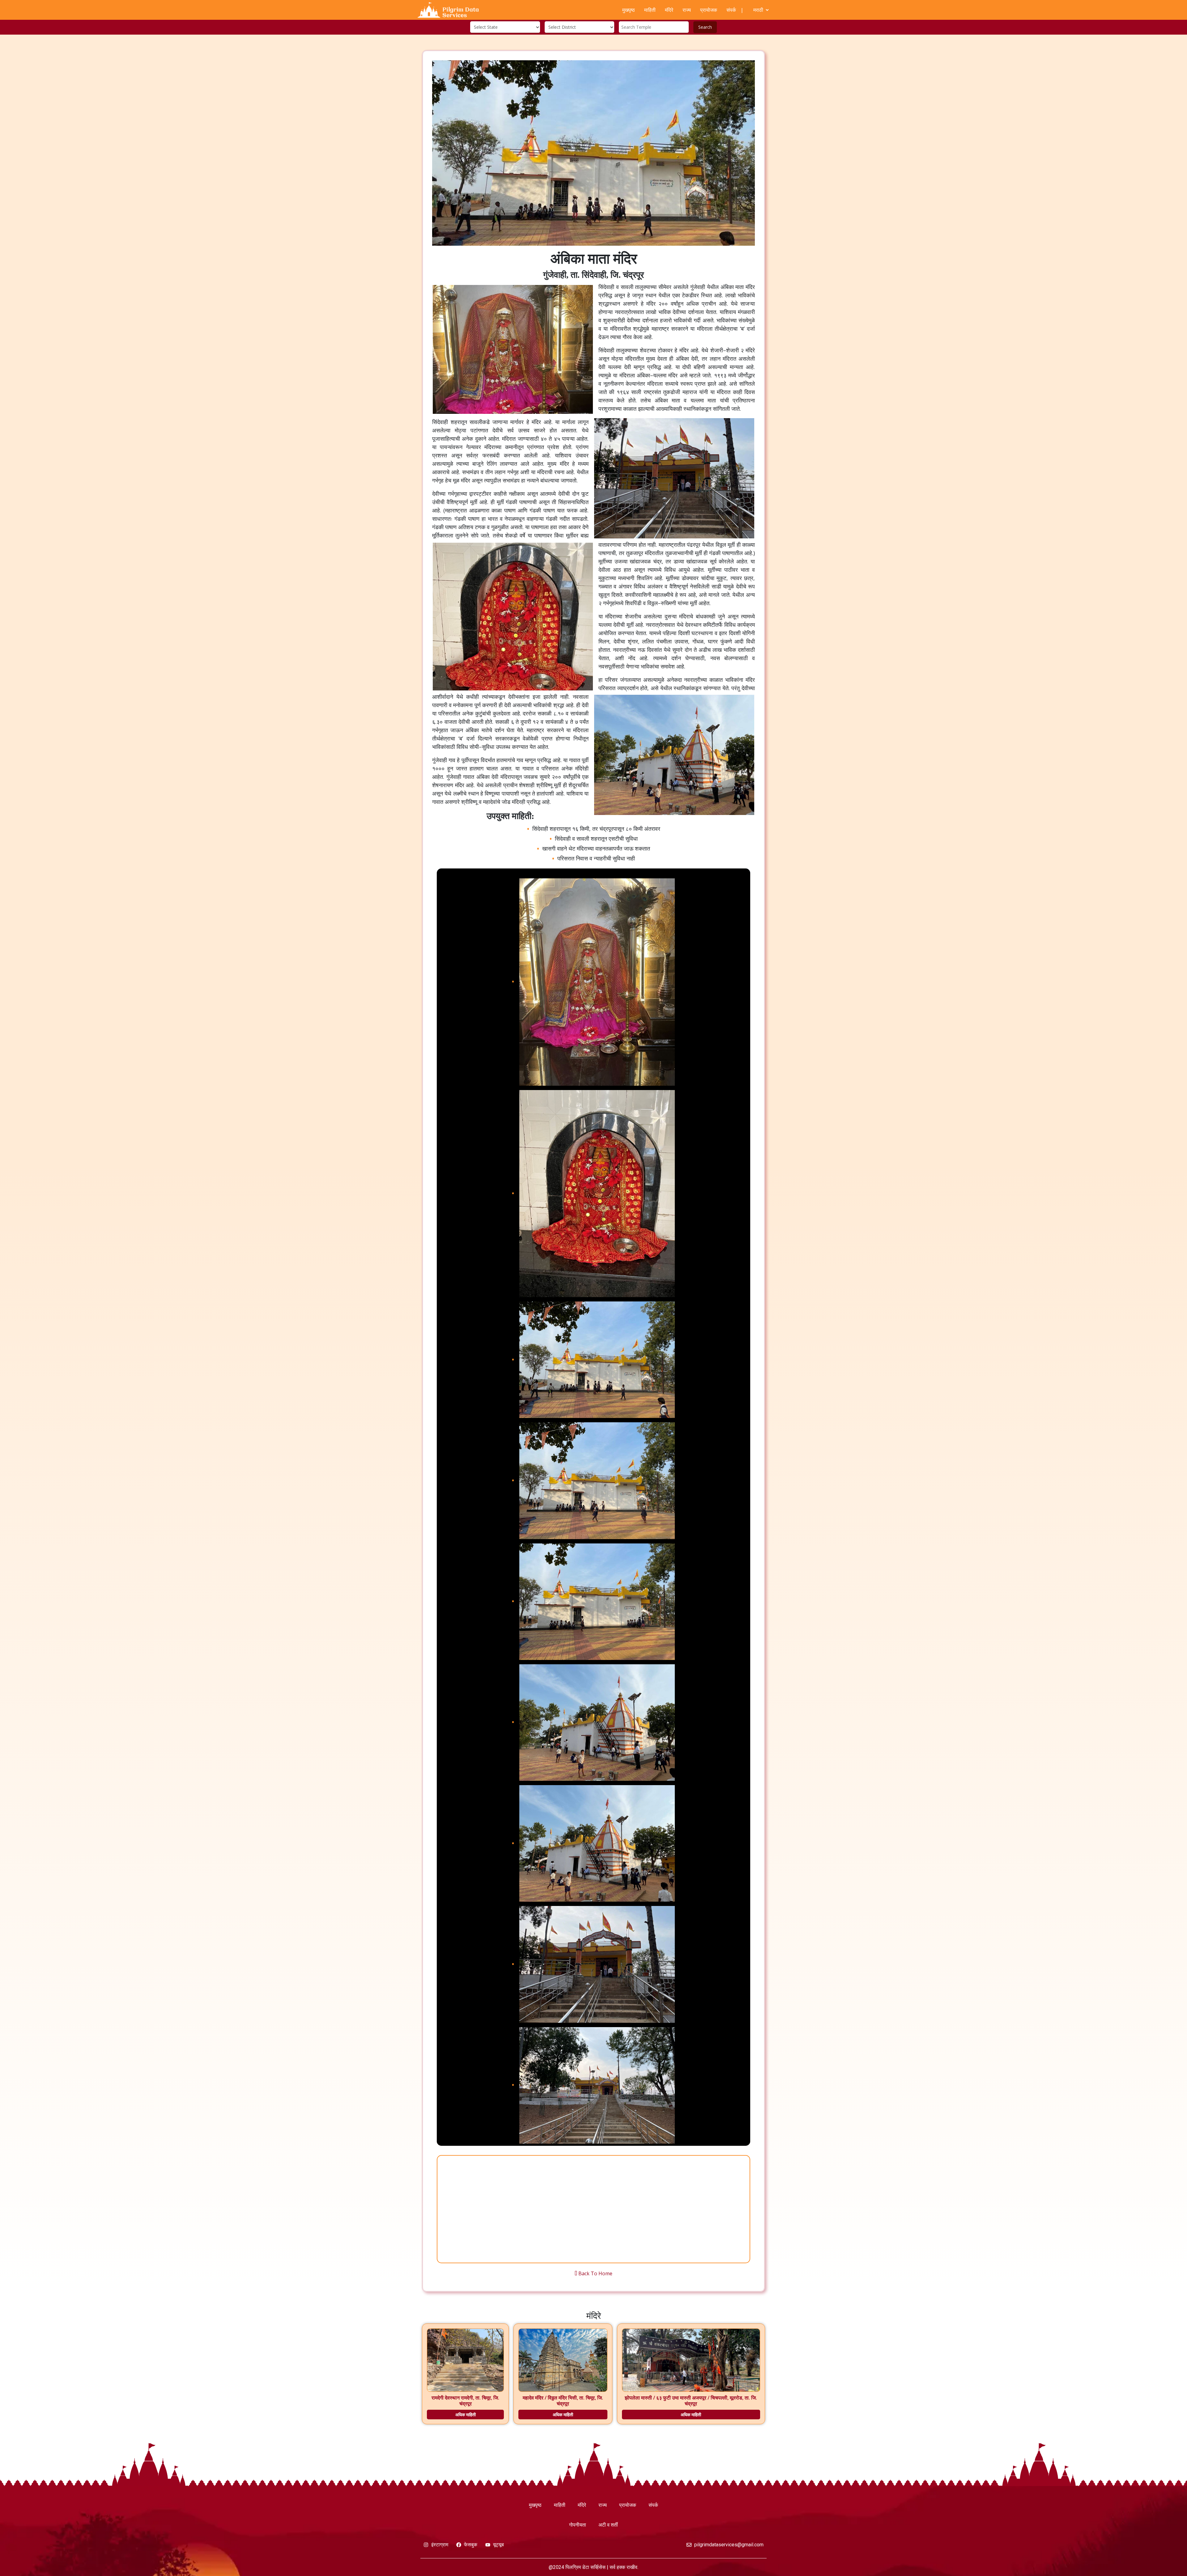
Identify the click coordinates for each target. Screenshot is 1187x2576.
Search (705, 27)
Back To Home (595, 2273)
